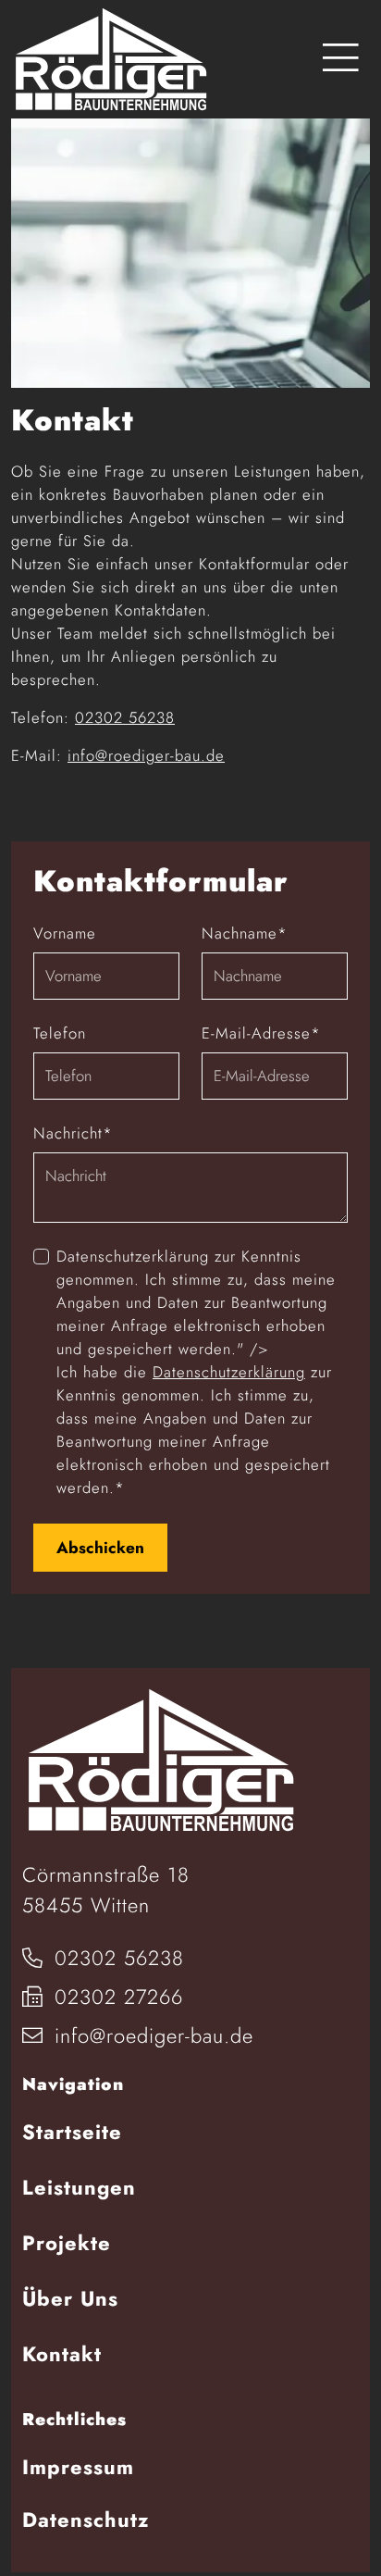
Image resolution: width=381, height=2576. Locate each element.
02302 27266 (115, 1997)
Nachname (245, 933)
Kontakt (62, 2354)
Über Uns (70, 2298)
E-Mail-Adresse (261, 1033)
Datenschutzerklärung (229, 1372)
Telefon (60, 1033)
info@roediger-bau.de (146, 755)
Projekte (67, 2243)
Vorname (65, 933)
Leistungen (79, 2187)
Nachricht (73, 1133)
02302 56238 (125, 717)
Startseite (72, 2132)
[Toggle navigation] (341, 59)
